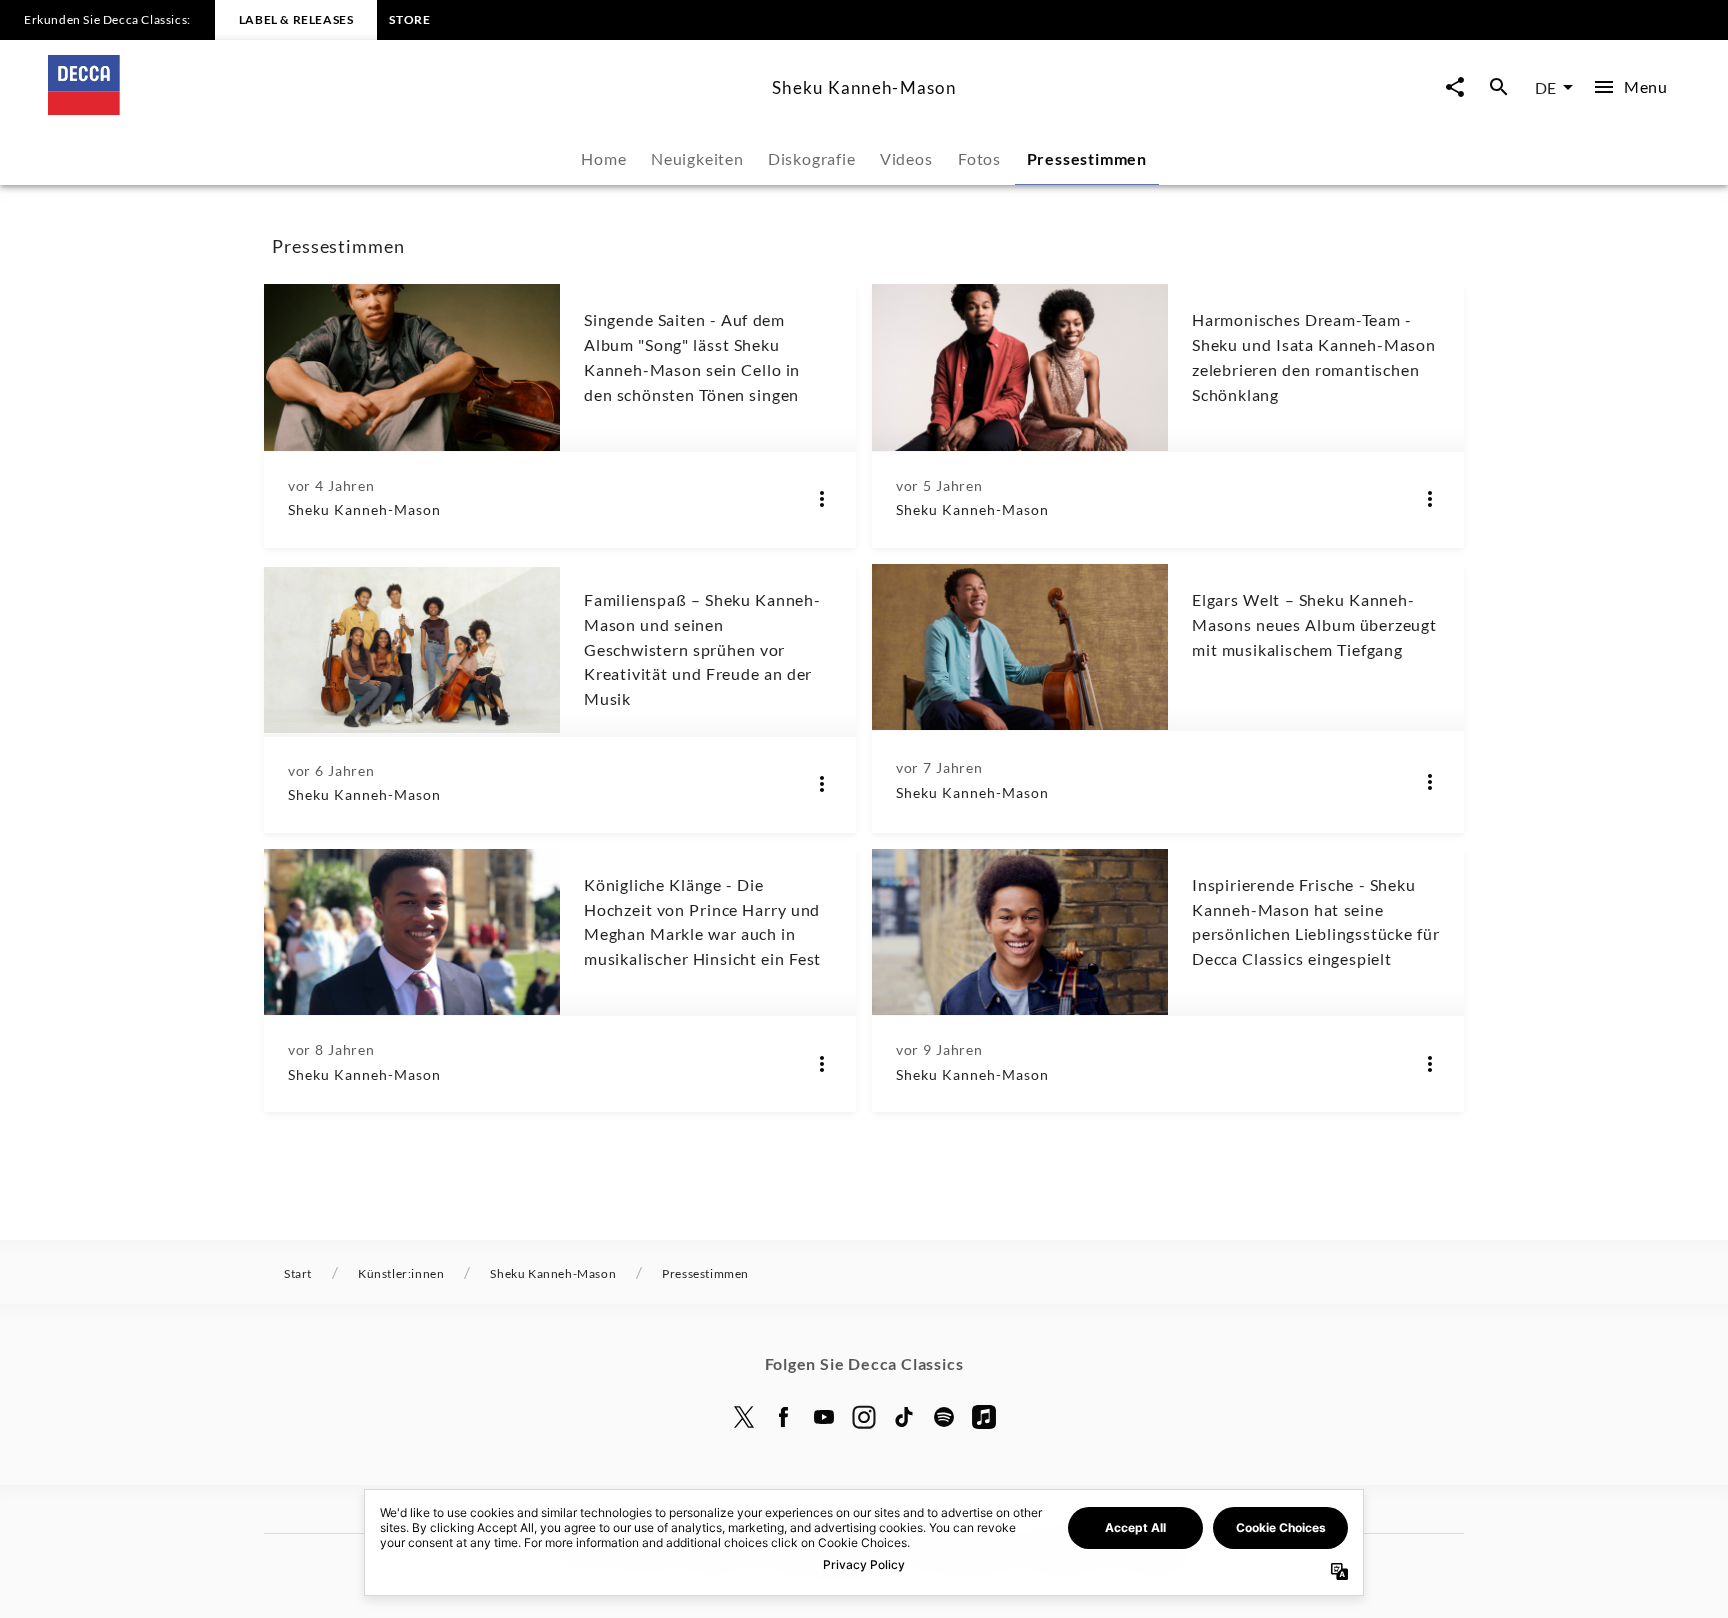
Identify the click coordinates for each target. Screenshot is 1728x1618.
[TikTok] (904, 1417)
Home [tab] (603, 158)
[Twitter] (744, 1417)
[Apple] (984, 1417)
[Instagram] (864, 1417)
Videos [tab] (906, 158)
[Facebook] (784, 1417)
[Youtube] (824, 1417)
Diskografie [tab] (812, 158)
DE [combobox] (1545, 87)
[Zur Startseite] (402, 108)
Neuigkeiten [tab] (697, 158)
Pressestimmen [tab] (1087, 158)
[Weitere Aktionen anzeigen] (822, 499)
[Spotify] (944, 1417)
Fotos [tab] (979, 158)
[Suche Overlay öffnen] (1499, 87)
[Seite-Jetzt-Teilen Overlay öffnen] (1455, 87)
